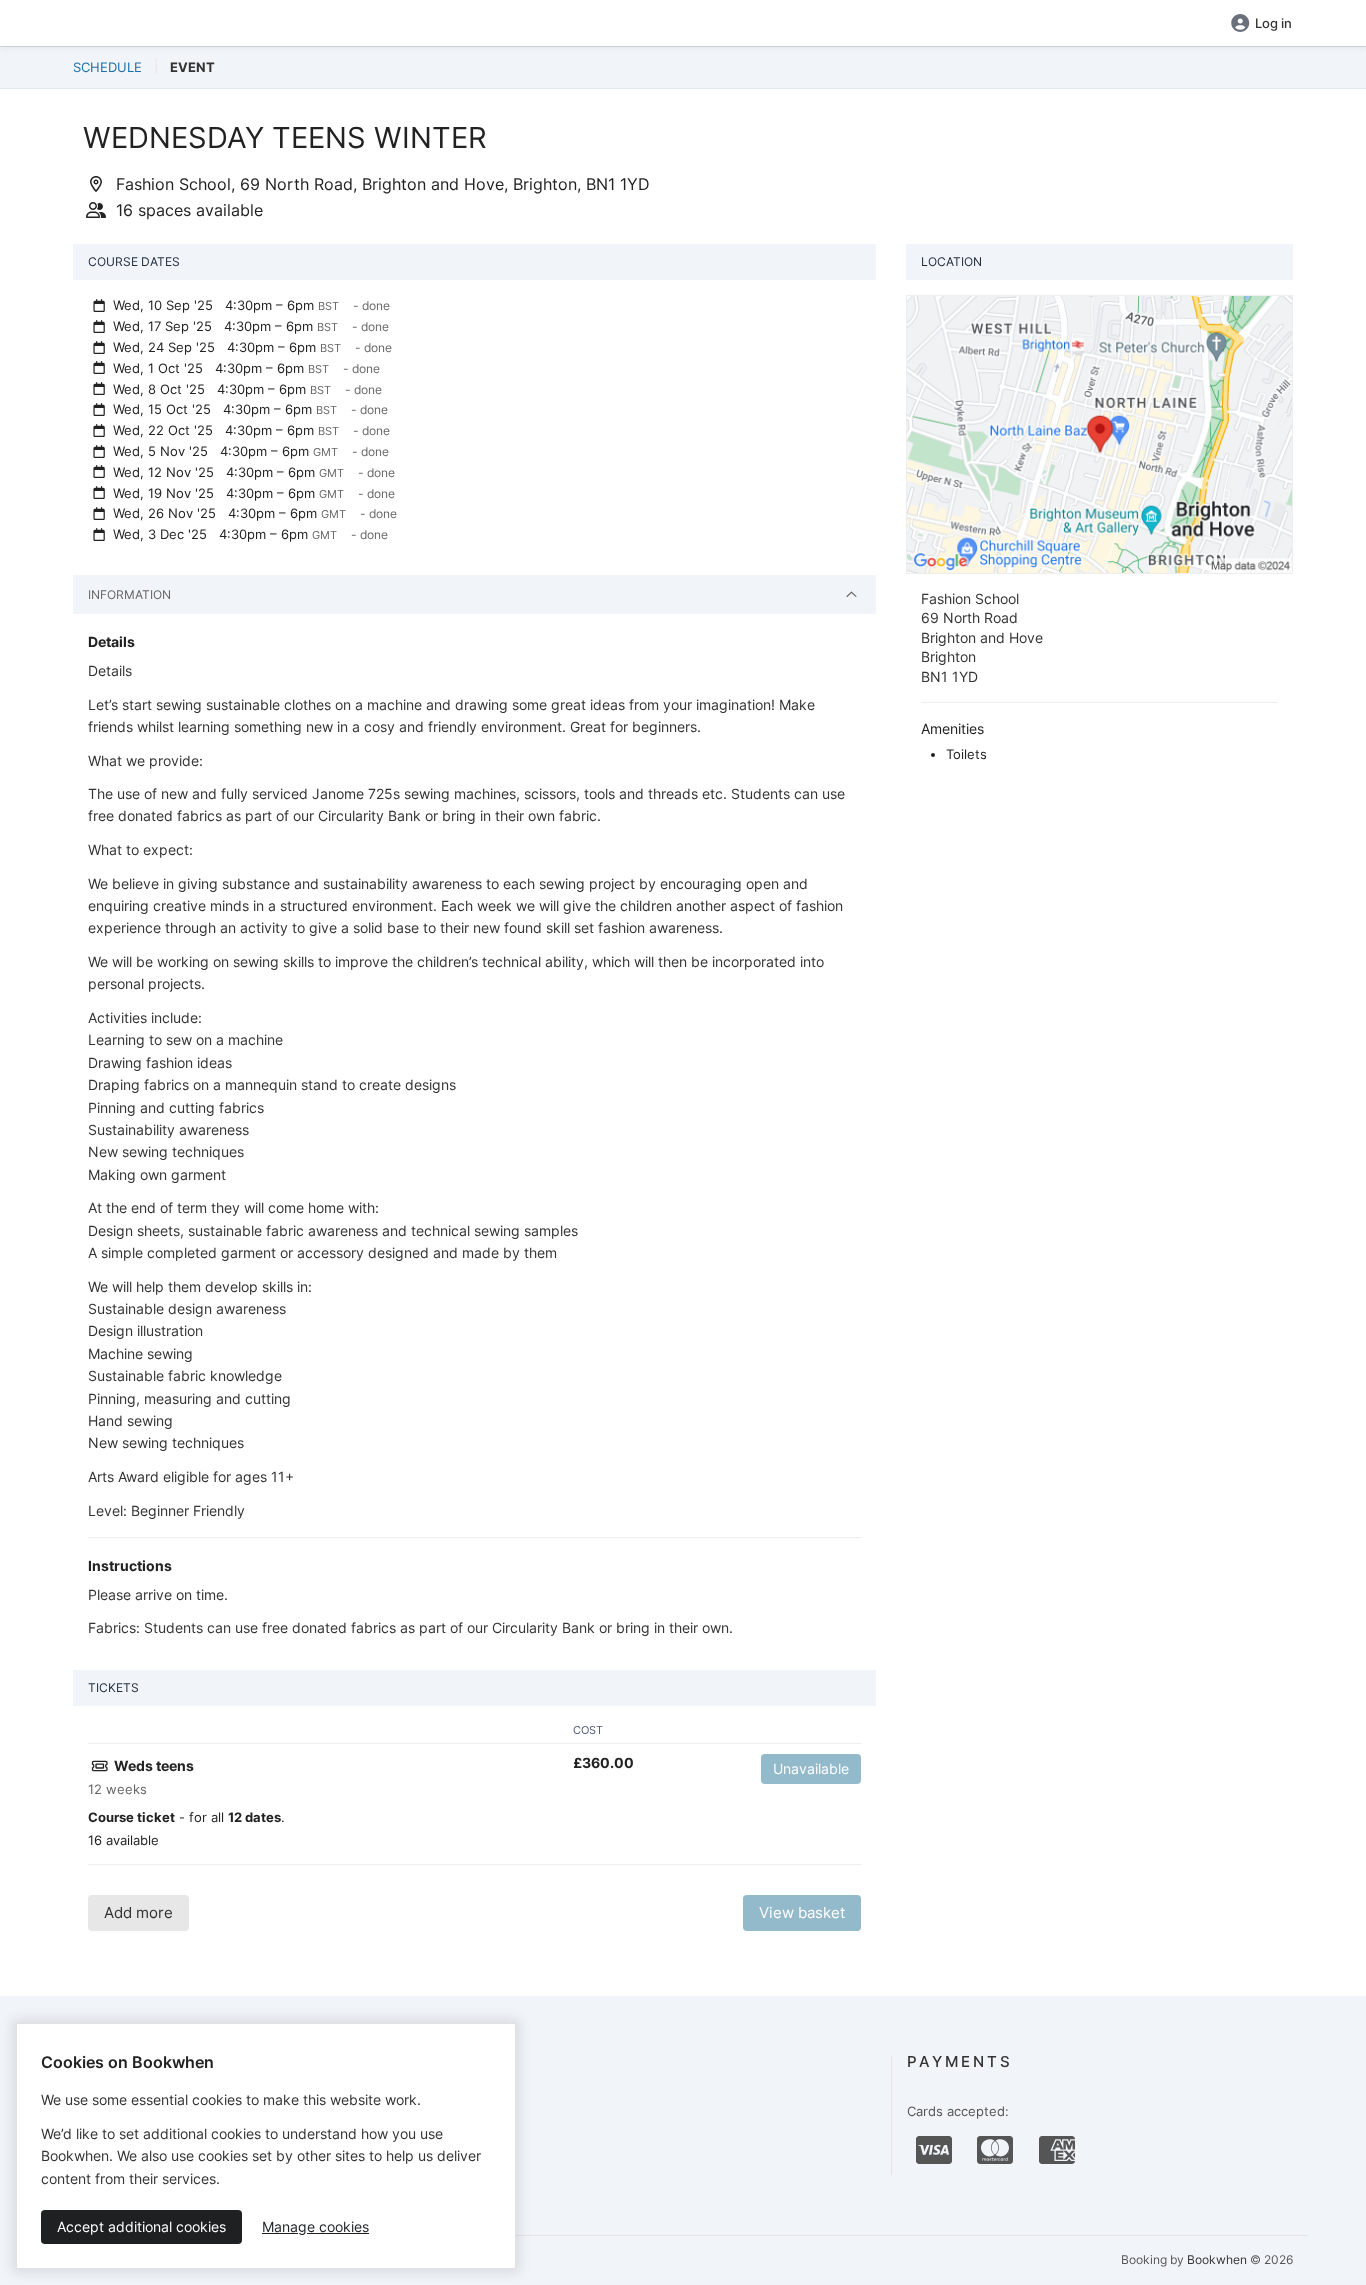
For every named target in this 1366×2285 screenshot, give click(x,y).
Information (129, 594)
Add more (138, 1912)
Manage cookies (315, 2226)
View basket (802, 1912)
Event (192, 67)
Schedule (107, 67)
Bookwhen (1217, 2259)
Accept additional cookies (141, 2226)
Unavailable (811, 1768)
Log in (1273, 23)
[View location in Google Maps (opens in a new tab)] (1099, 433)
